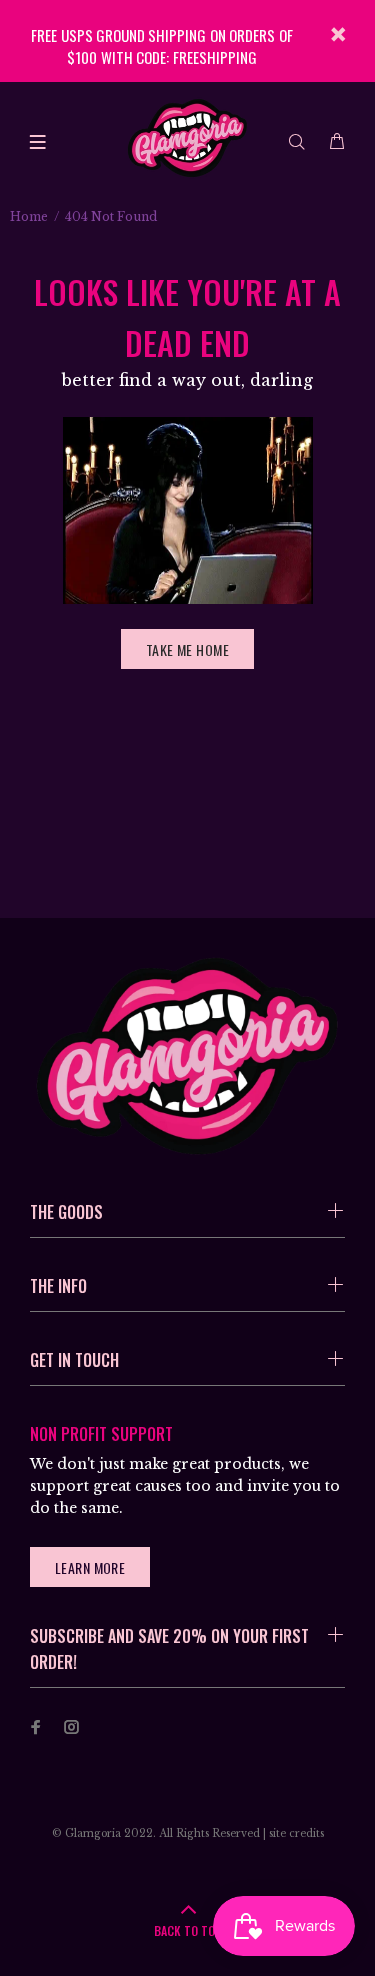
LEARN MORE (90, 1567)
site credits (296, 1833)
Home (29, 216)
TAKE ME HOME (187, 649)
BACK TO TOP (188, 1930)
